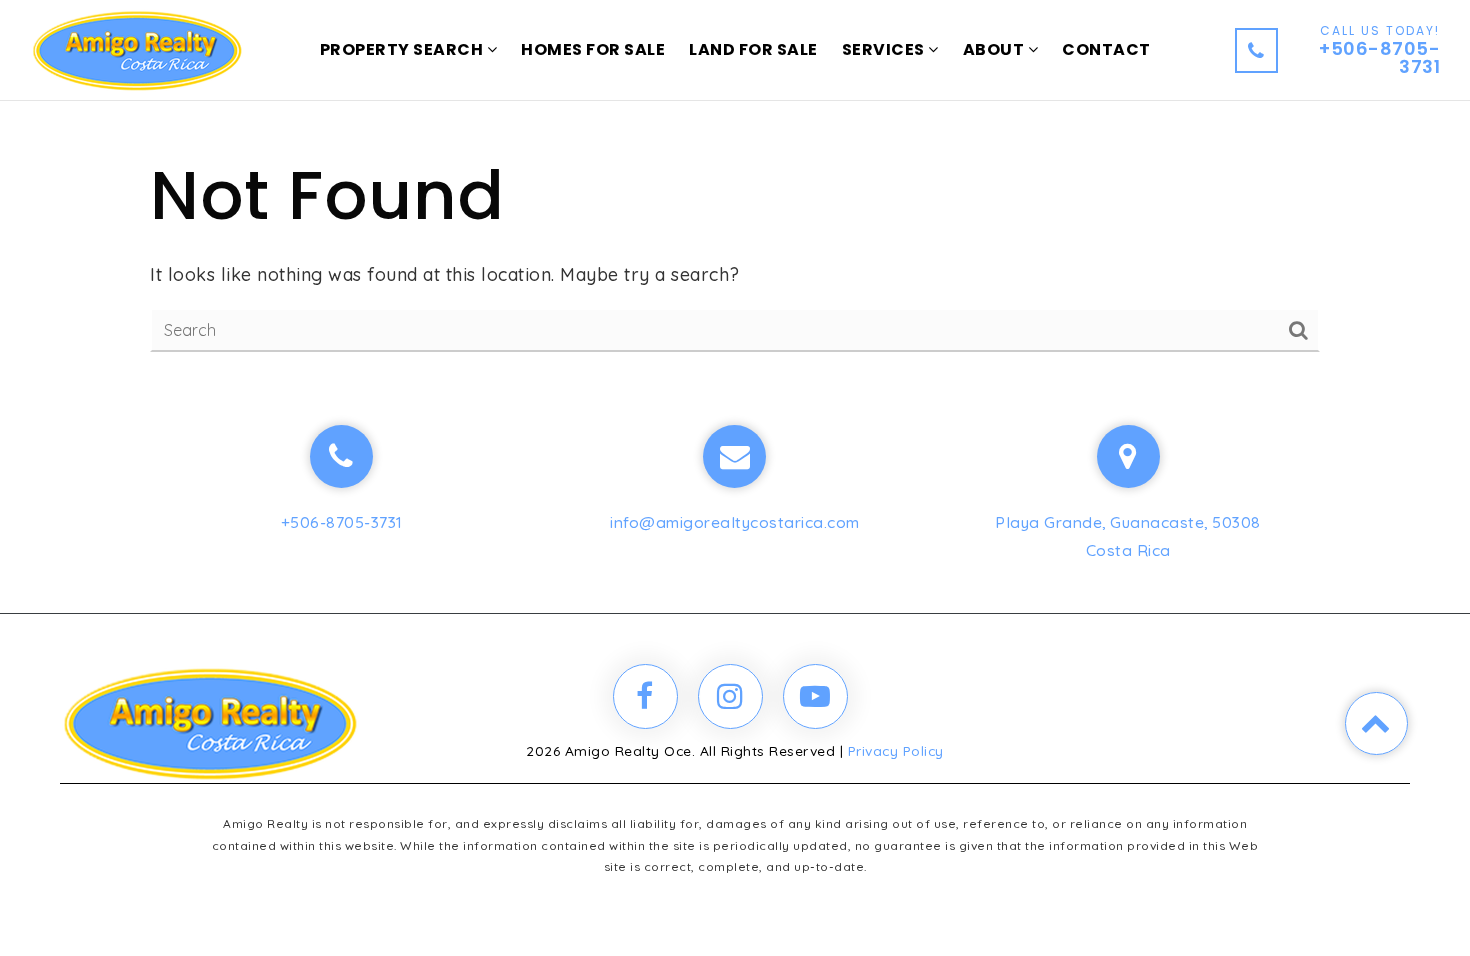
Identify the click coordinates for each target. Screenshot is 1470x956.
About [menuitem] (995, 49)
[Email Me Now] (734, 456)
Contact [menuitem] (1106, 49)
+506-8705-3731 (342, 522)
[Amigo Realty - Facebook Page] (645, 696)
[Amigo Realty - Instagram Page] (730, 696)
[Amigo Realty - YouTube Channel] (815, 696)
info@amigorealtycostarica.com (735, 522)
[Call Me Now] (341, 456)
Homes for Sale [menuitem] (593, 49)
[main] (735, 200)
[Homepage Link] (137, 48)
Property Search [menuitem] (403, 49)
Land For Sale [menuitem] (753, 49)
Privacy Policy (896, 750)
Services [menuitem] (885, 49)
